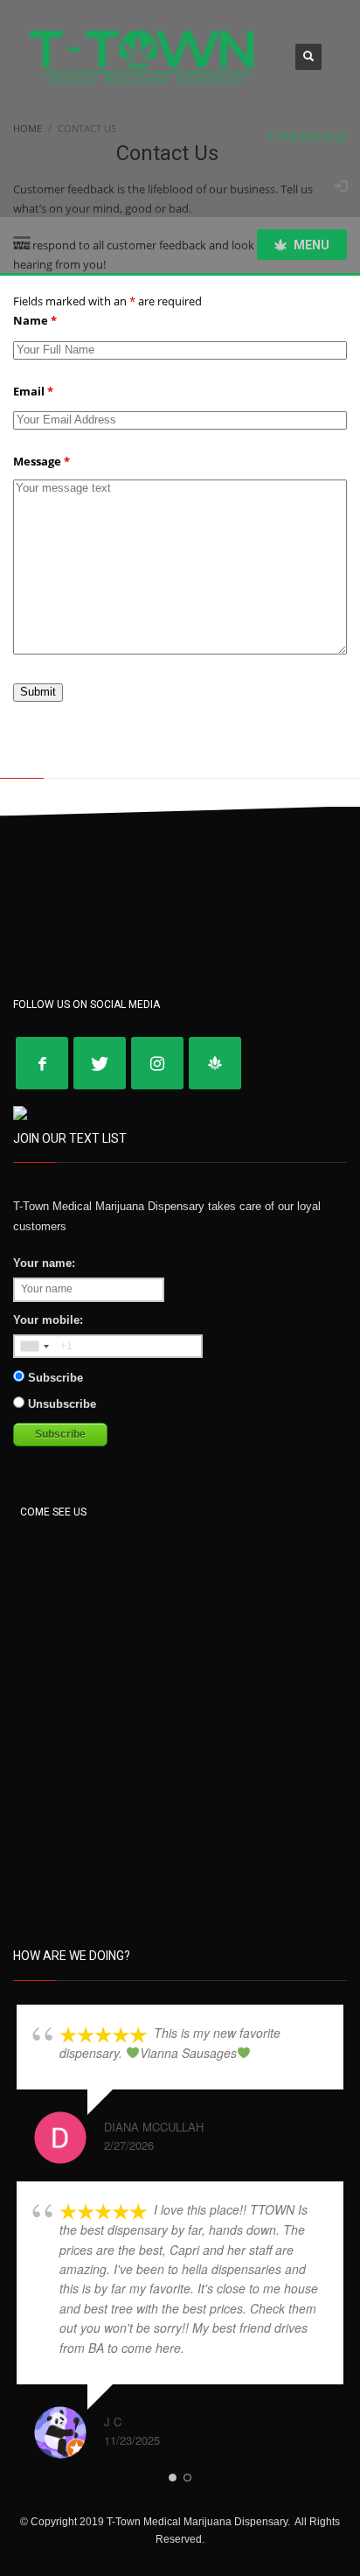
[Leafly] (215, 1063)
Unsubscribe (60, 1404)
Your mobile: (48, 1320)
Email (33, 391)
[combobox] (34, 1347)
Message (42, 461)
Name (35, 320)
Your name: (44, 1263)
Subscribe (54, 1378)
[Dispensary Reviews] (20, 1112)
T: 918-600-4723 (307, 137)
